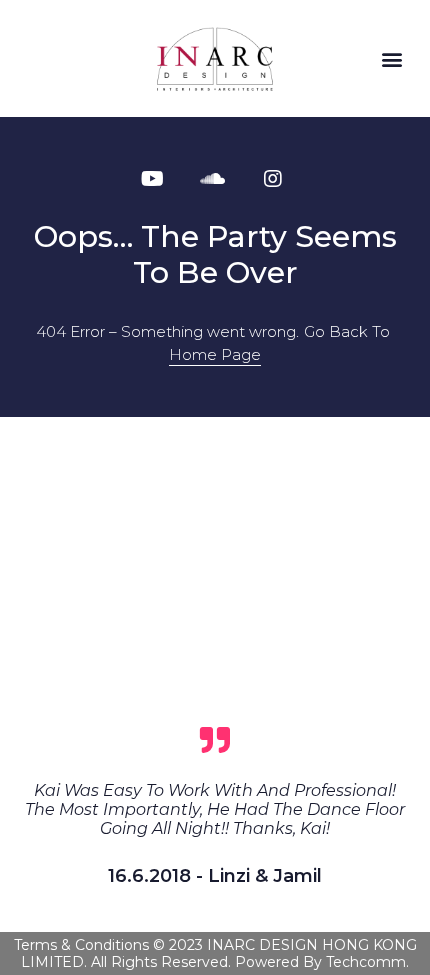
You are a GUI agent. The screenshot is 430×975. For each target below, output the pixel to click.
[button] (391, 58)
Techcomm (366, 962)
